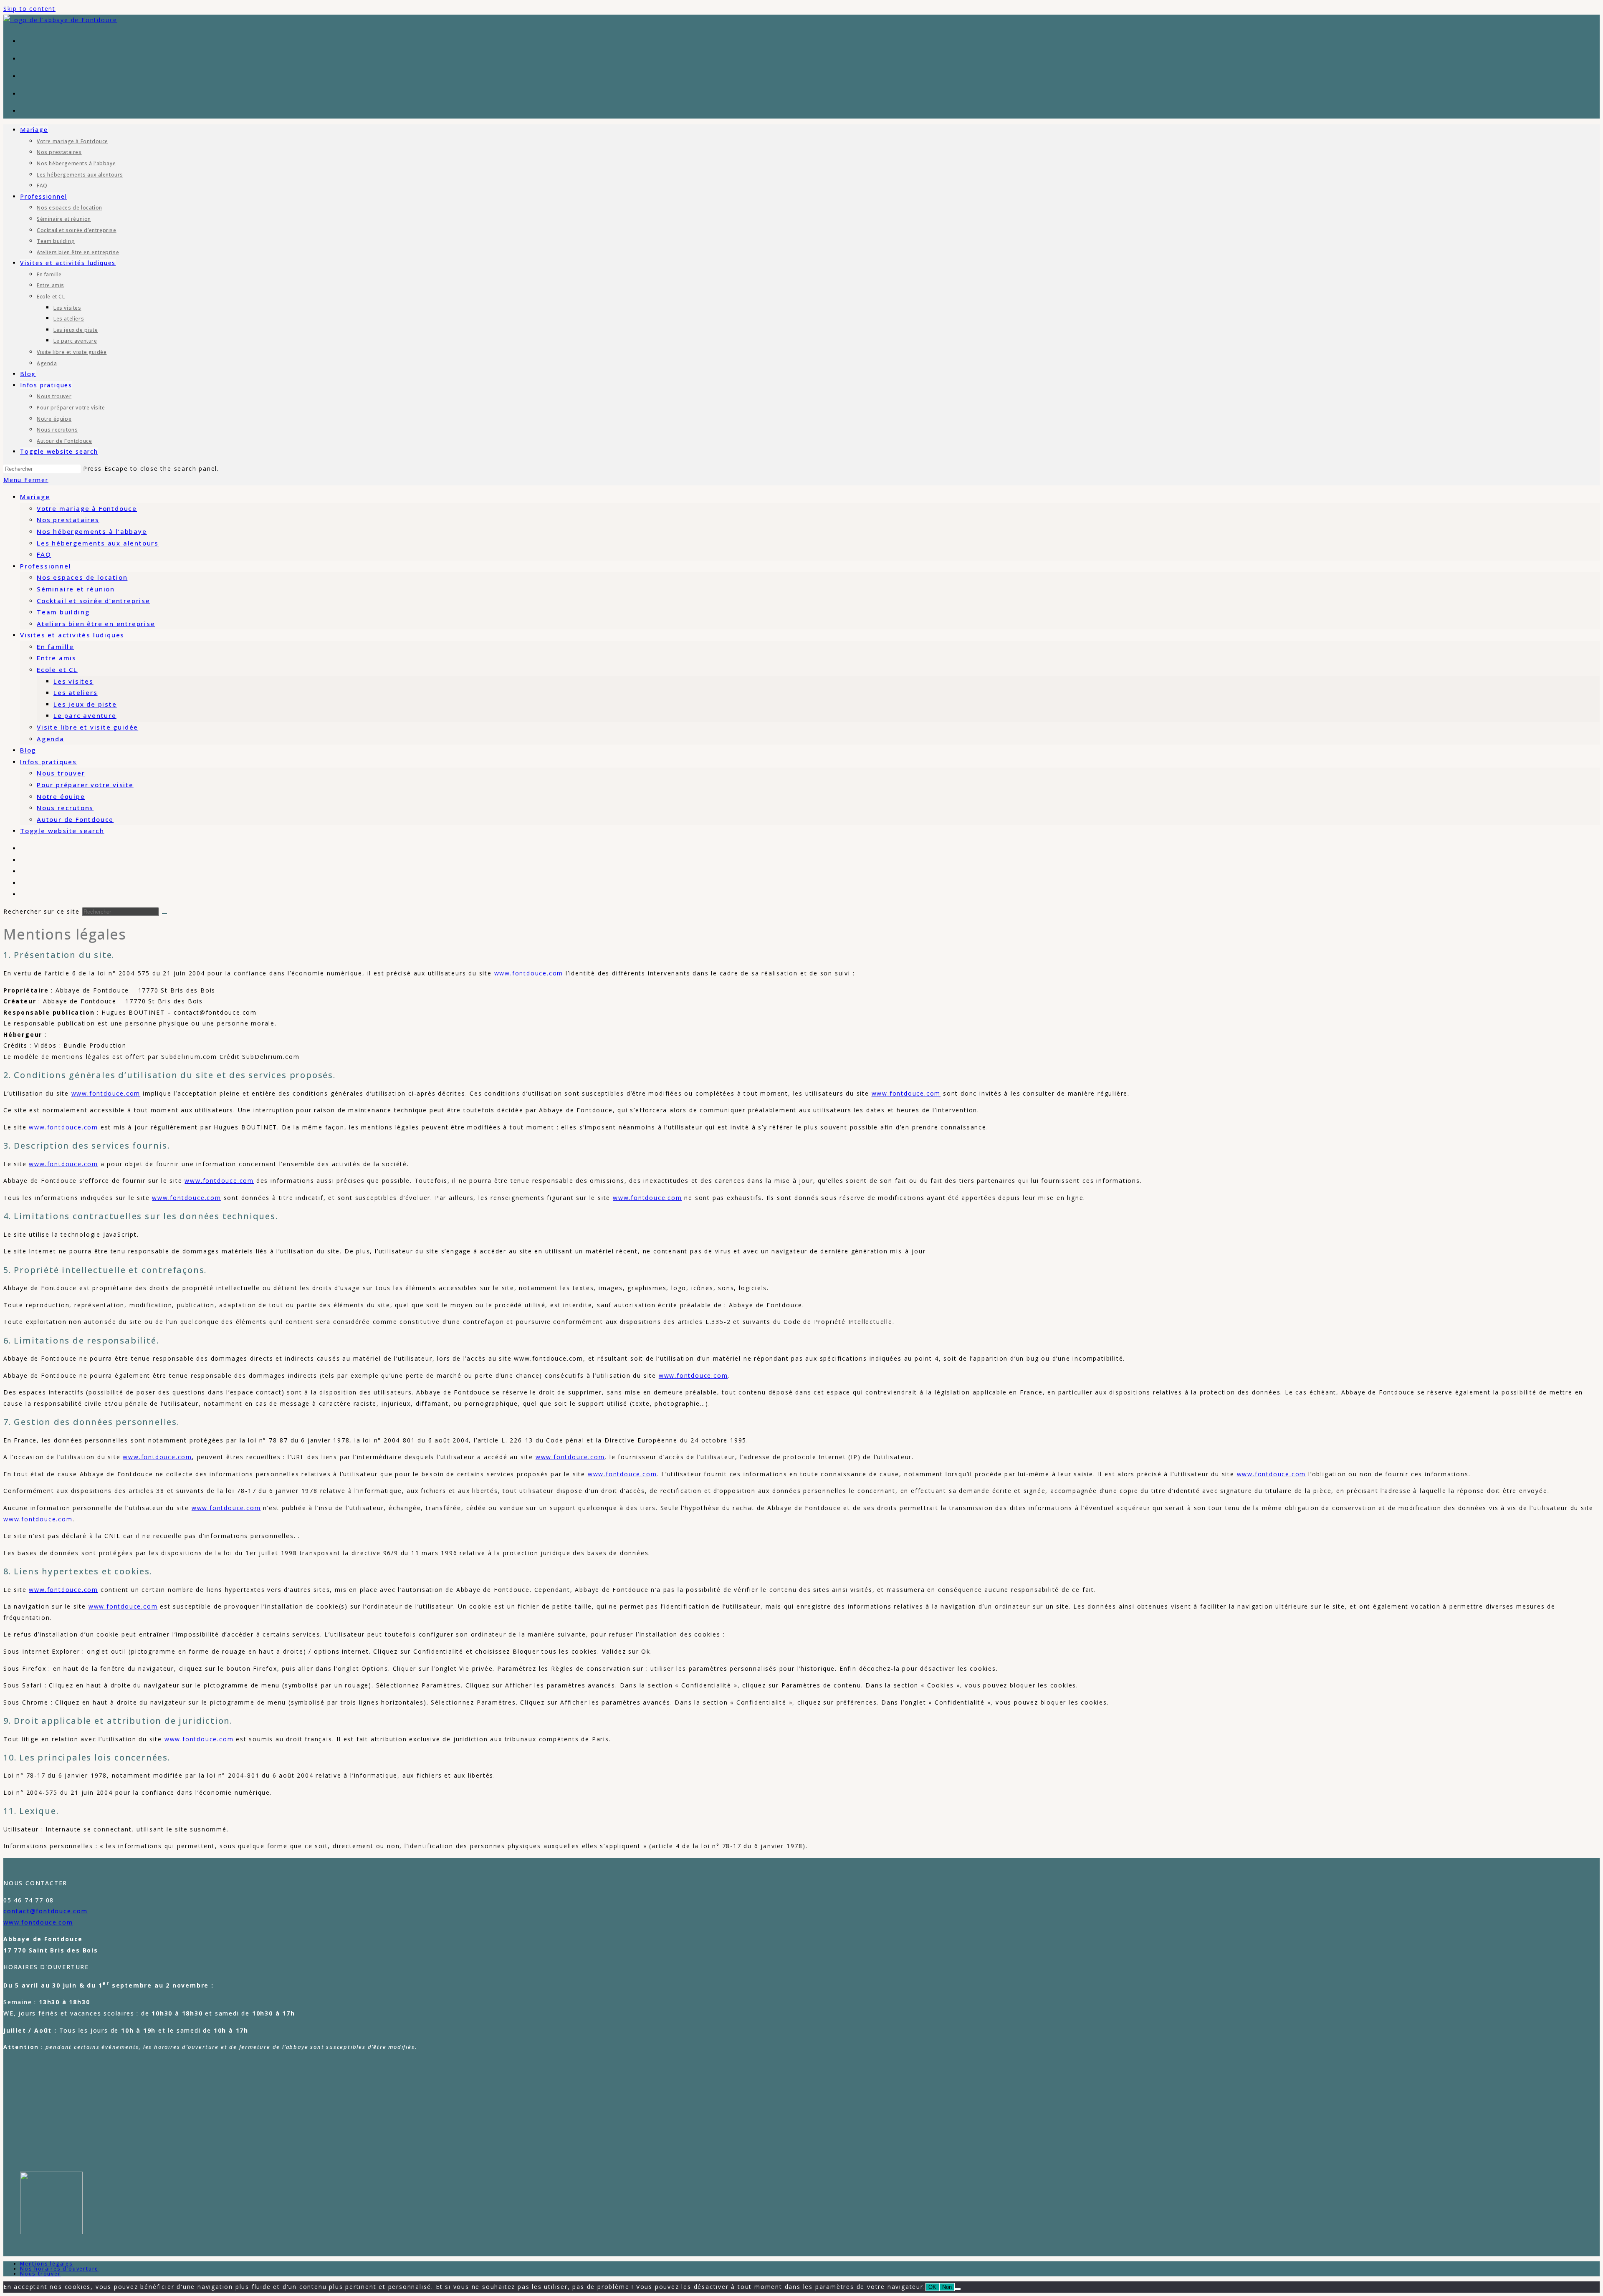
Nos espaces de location (82, 577)
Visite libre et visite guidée (87, 727)
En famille (55, 647)
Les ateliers (76, 692)
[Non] (958, 2289)
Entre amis (57, 658)
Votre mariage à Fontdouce (87, 508)
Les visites (73, 681)
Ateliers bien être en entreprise (96, 624)
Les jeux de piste (85, 704)
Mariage (35, 497)
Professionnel (46, 566)
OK (932, 2287)
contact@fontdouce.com (46, 1911)
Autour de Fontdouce (75, 819)
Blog (28, 750)
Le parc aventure (85, 715)
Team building (63, 612)
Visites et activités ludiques (72, 635)
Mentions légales (47, 2264)
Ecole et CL (57, 669)
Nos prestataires (68, 520)
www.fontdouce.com (529, 973)
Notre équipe (61, 796)
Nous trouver (61, 773)
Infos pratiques (48, 762)
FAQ (44, 554)
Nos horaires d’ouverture (59, 2269)
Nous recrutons (65, 808)
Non (947, 2287)
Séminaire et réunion (76, 589)
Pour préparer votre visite (85, 785)
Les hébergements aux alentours (98, 543)
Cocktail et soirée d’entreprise (94, 601)
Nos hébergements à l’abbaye (92, 531)
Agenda (51, 739)
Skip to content (29, 9)
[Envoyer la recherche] (164, 914)
